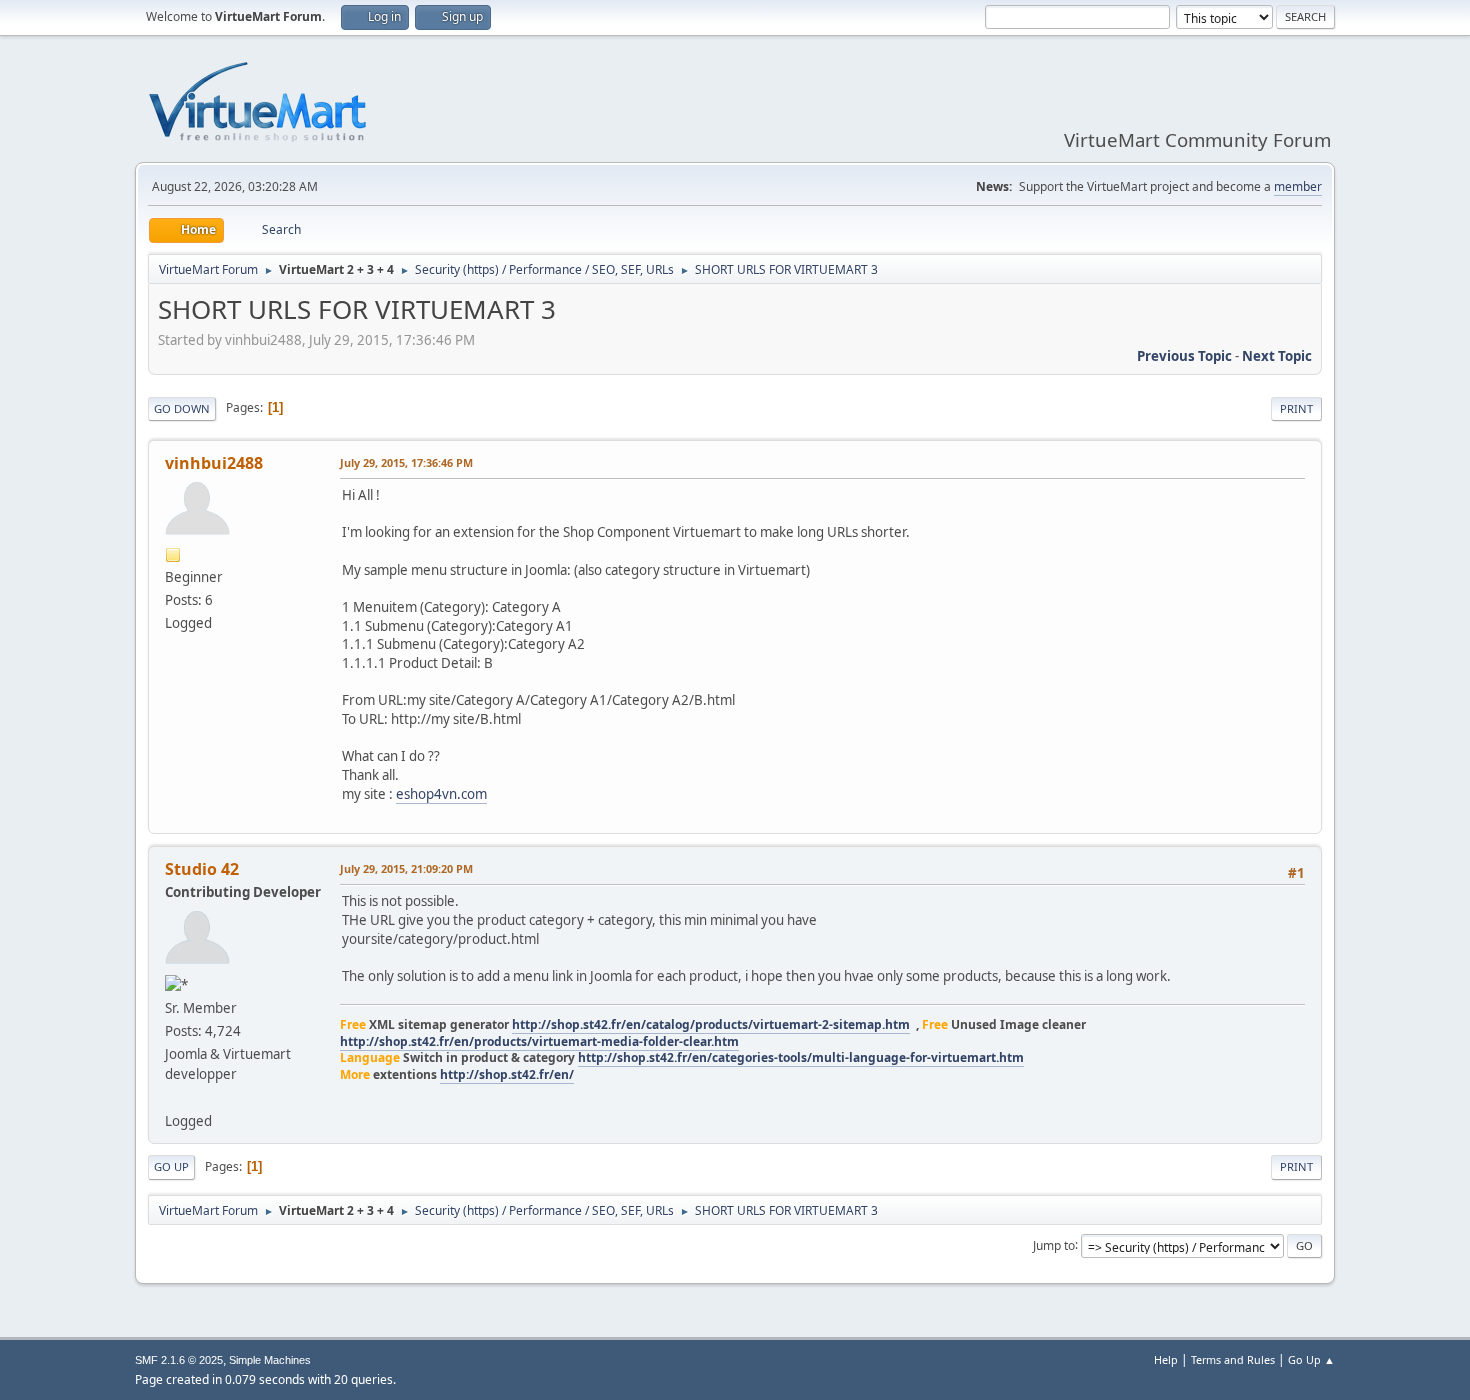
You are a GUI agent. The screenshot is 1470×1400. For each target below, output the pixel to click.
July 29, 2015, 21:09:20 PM (406, 868)
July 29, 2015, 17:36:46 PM (406, 462)
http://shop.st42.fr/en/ (507, 1074)
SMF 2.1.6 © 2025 (179, 1360)
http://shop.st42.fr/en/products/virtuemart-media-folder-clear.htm (539, 1041)
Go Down (182, 408)
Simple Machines (270, 1360)
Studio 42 (202, 869)
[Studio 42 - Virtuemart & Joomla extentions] (173, 1097)
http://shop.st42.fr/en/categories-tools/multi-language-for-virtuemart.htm (801, 1057)
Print (1296, 408)
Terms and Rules (1233, 1359)
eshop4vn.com (441, 794)
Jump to (1054, 1244)
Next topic (1277, 356)
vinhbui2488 (214, 463)
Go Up (171, 1166)
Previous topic (1184, 356)
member (1298, 186)
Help (1166, 1359)
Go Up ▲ (1311, 1359)
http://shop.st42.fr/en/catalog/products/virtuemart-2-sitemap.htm (711, 1024)
